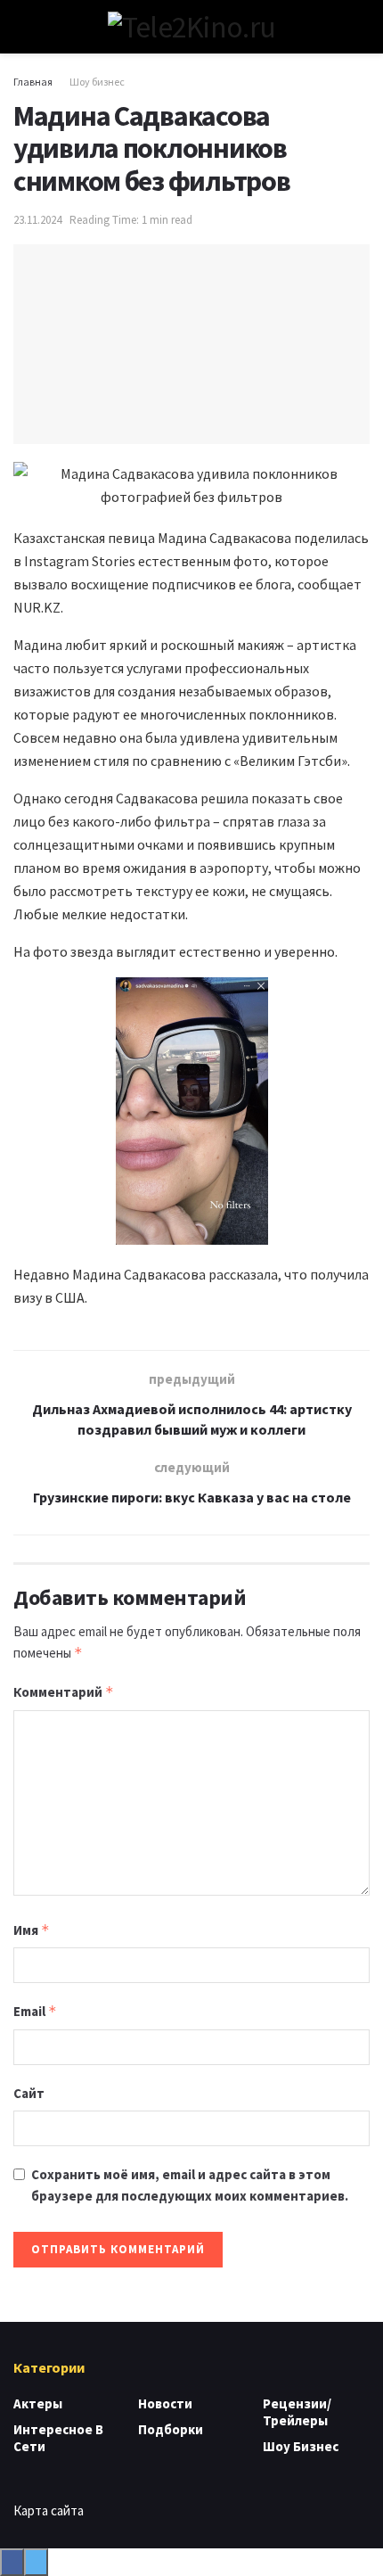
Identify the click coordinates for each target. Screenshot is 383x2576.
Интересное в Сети (58, 2438)
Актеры (38, 2403)
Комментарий (64, 1692)
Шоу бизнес (97, 82)
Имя (32, 1930)
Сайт (29, 2093)
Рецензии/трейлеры (297, 2412)
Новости (165, 2403)
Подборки (171, 2429)
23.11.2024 (37, 220)
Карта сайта (49, 2510)
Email (35, 2011)
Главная (33, 82)
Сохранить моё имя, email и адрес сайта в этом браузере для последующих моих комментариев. (190, 2185)
